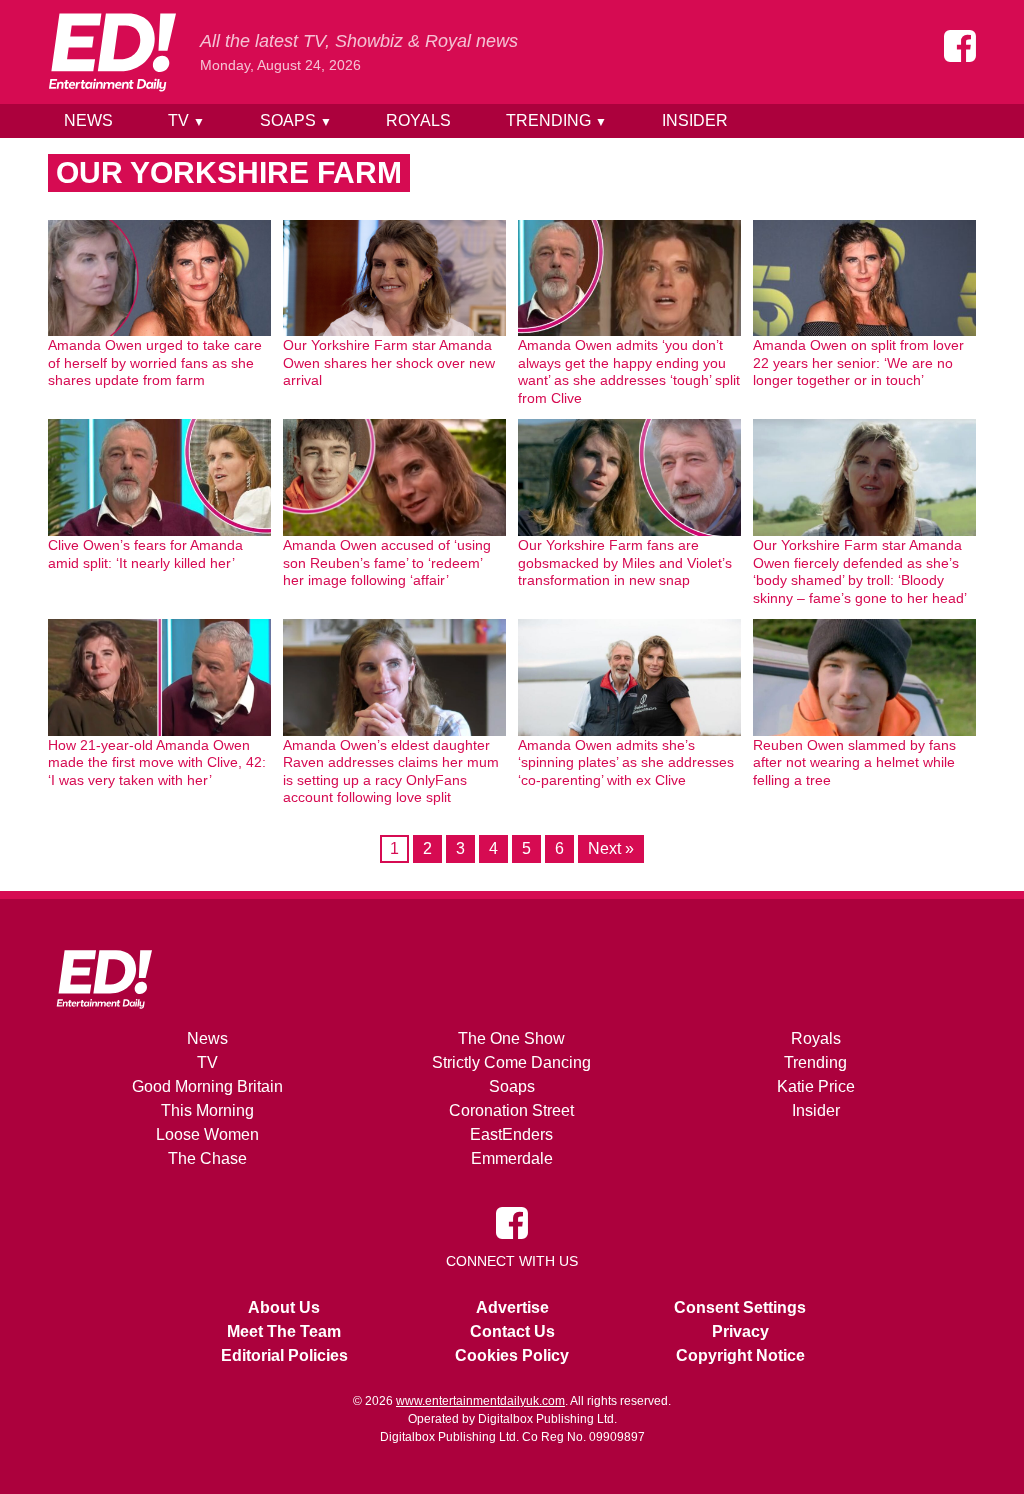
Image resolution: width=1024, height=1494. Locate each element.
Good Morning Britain (207, 1086)
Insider (695, 120)
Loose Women (207, 1134)
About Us (284, 1307)
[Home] (112, 52)
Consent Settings (740, 1307)
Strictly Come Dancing (511, 1062)
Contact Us (512, 1331)
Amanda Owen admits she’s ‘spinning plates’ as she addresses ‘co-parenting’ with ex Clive (626, 762)
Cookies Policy (512, 1355)
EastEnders (511, 1134)
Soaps (296, 120)
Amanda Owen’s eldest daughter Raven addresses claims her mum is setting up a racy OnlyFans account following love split (391, 771)
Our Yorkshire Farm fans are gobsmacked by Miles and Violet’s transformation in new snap (625, 562)
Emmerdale (512, 1158)
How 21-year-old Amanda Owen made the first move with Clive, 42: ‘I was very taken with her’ (157, 762)
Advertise (512, 1307)
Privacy (740, 1331)
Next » (611, 848)
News (88, 120)
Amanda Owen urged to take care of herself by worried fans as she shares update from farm (155, 362)
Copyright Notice (740, 1355)
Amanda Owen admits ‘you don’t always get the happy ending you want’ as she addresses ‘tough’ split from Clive (629, 371)
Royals (418, 120)
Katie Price (816, 1086)
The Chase (207, 1158)
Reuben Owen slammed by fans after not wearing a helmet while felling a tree (854, 762)
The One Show (511, 1038)
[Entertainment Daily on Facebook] (960, 46)
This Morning (207, 1110)
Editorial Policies (284, 1355)
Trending (556, 120)
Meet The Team (284, 1331)
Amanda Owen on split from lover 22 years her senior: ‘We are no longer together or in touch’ (858, 362)
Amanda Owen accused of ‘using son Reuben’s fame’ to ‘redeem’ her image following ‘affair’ (387, 562)
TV (186, 120)
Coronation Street (511, 1110)
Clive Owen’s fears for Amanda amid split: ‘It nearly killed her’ (145, 554)
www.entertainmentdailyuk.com (480, 1401)
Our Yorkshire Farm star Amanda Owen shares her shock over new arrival (389, 362)
